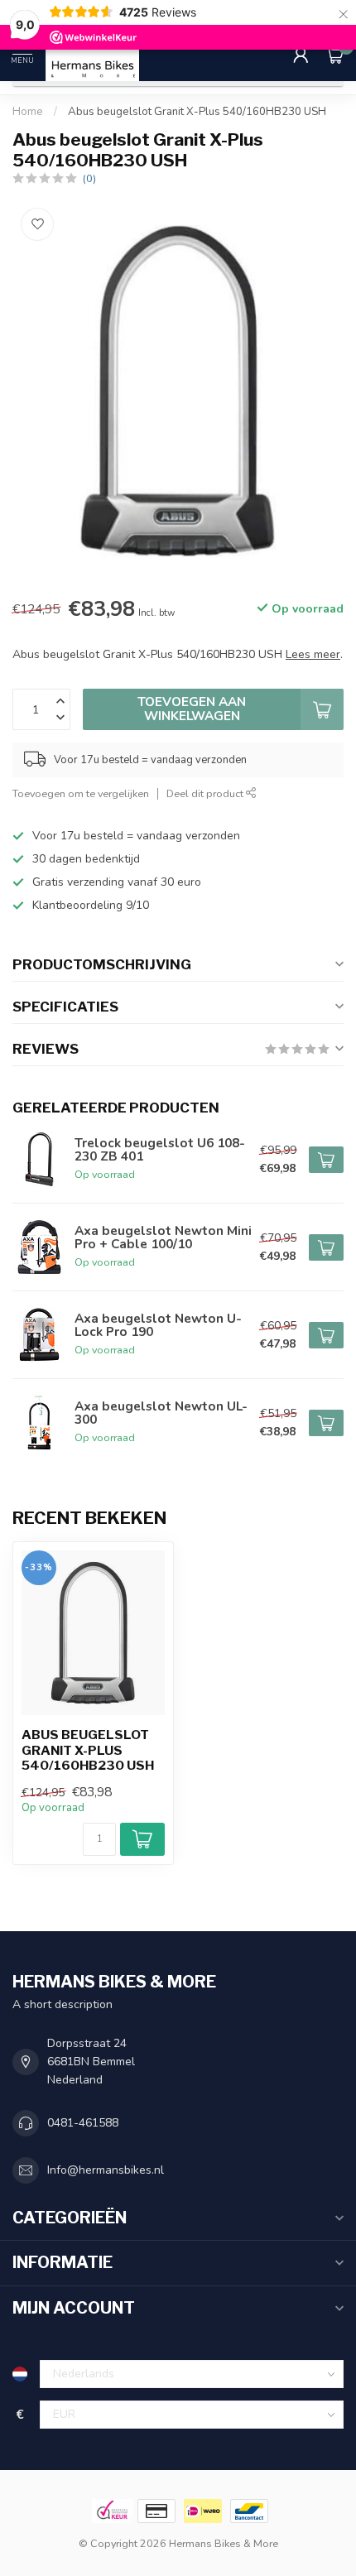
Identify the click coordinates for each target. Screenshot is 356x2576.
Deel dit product (206, 793)
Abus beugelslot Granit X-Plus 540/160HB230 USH (197, 112)
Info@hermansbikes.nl (106, 2170)
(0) (89, 178)
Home (28, 112)
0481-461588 (83, 2123)
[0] (334, 55)
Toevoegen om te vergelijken (81, 793)
